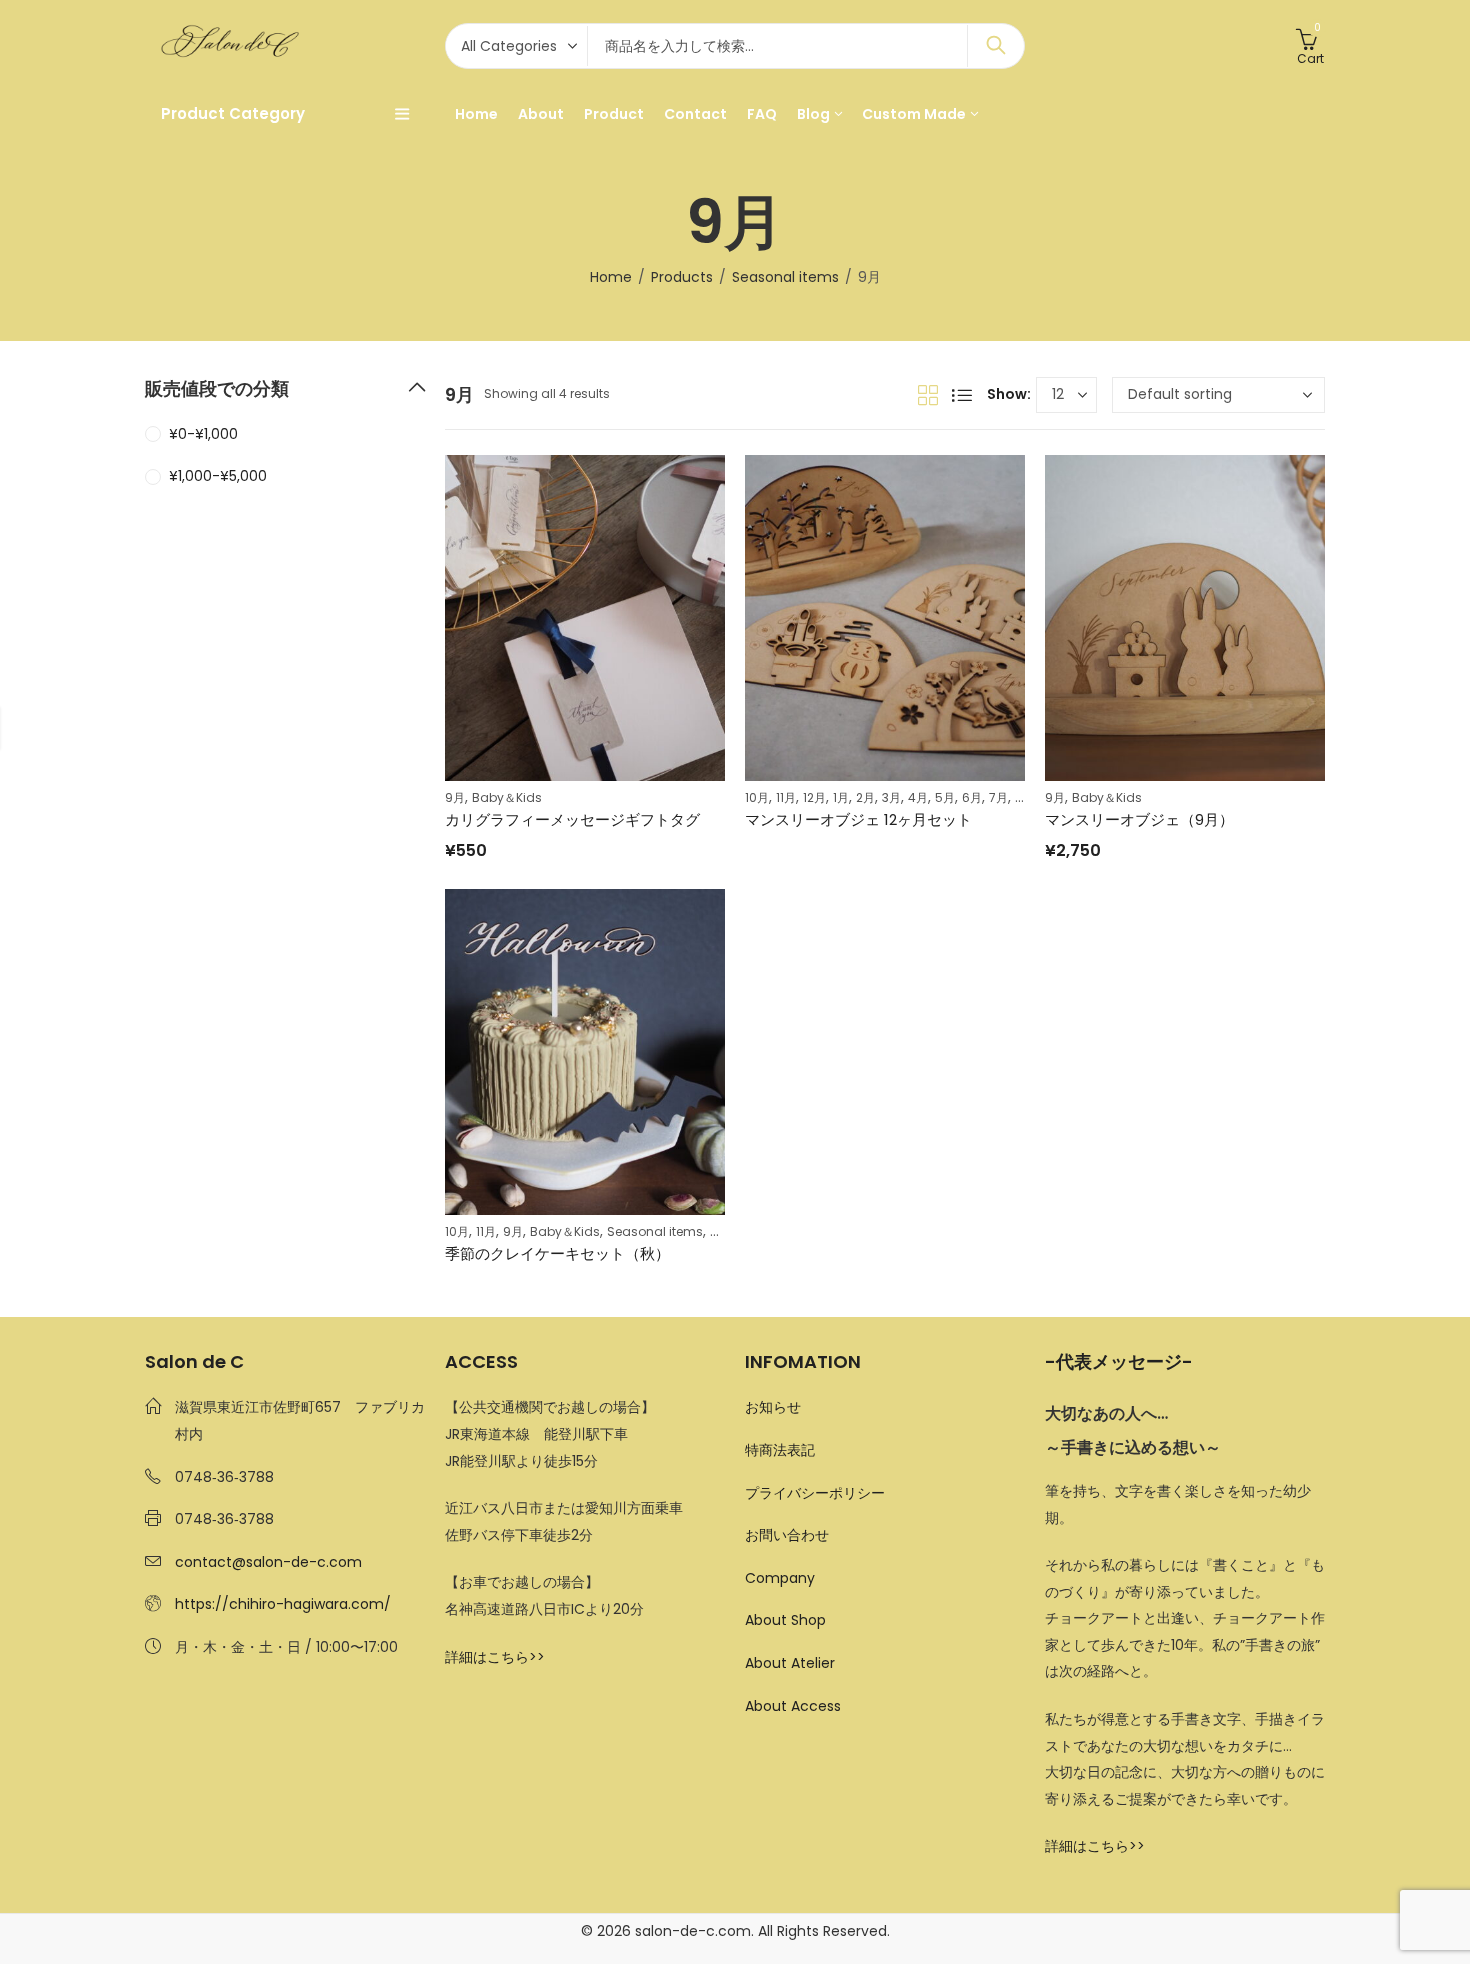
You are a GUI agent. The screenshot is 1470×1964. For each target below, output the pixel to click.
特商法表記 (780, 1450)
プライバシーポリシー (815, 1493)
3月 (891, 797)
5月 (945, 797)
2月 (865, 797)
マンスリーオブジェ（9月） (1139, 819)
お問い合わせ (787, 1535)
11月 (786, 797)
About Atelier (790, 1663)
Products (682, 277)
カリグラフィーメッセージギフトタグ (572, 819)
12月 (814, 797)
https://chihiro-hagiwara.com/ (283, 1604)
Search (996, 46)
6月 (972, 797)
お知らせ (773, 1407)
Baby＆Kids (507, 797)
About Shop (785, 1620)
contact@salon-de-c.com (268, 1562)
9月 (455, 797)
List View (962, 395)
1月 (841, 797)
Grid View (928, 395)
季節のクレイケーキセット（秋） (557, 1253)
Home (611, 277)
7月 (998, 797)
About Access (793, 1706)
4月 (918, 797)
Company (780, 1578)
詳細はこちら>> (495, 1657)
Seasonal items (785, 277)
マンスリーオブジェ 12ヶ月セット (858, 819)
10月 (757, 797)
